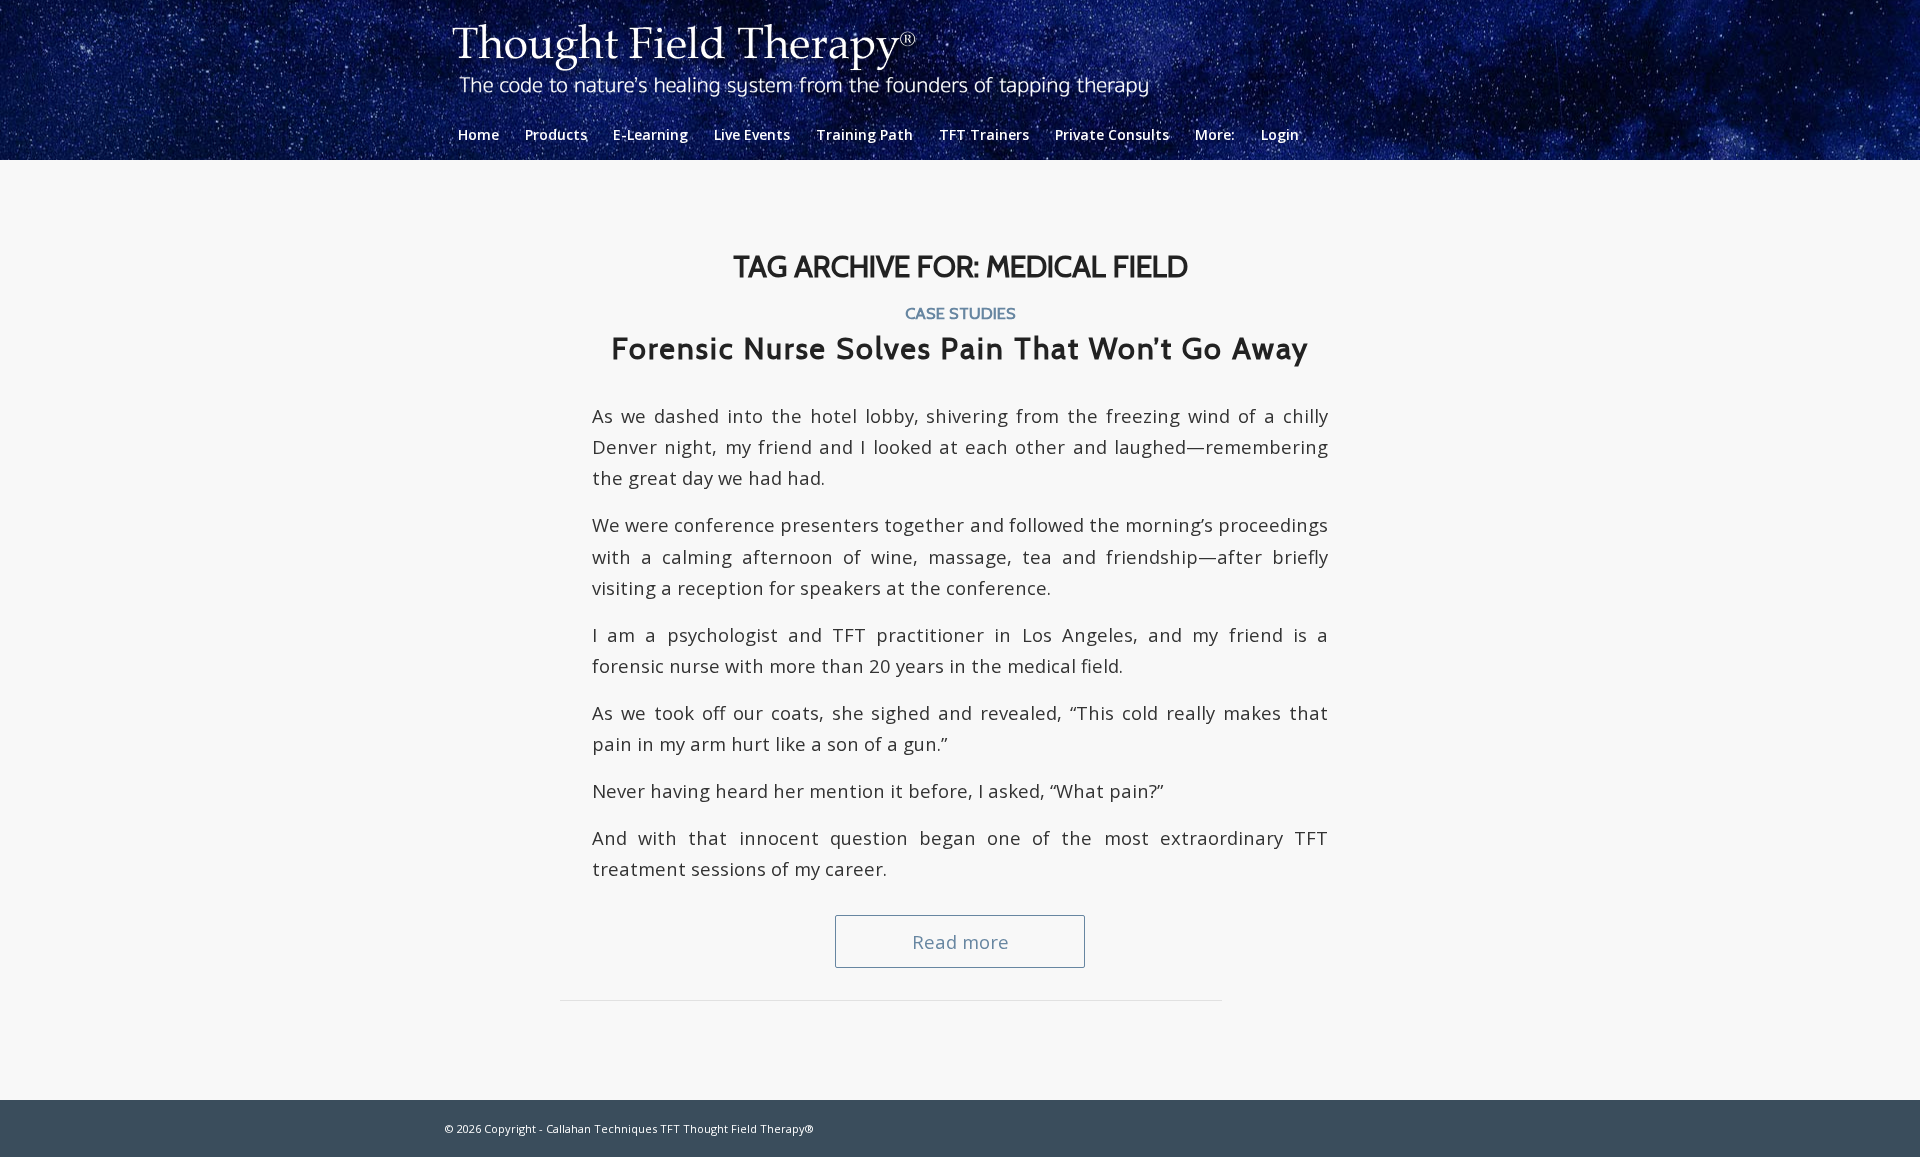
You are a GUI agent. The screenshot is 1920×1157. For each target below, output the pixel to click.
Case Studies (960, 313)
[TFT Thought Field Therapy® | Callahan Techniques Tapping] (816, 55)
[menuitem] (478, 135)
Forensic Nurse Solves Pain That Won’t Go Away (960, 348)
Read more (960, 941)
